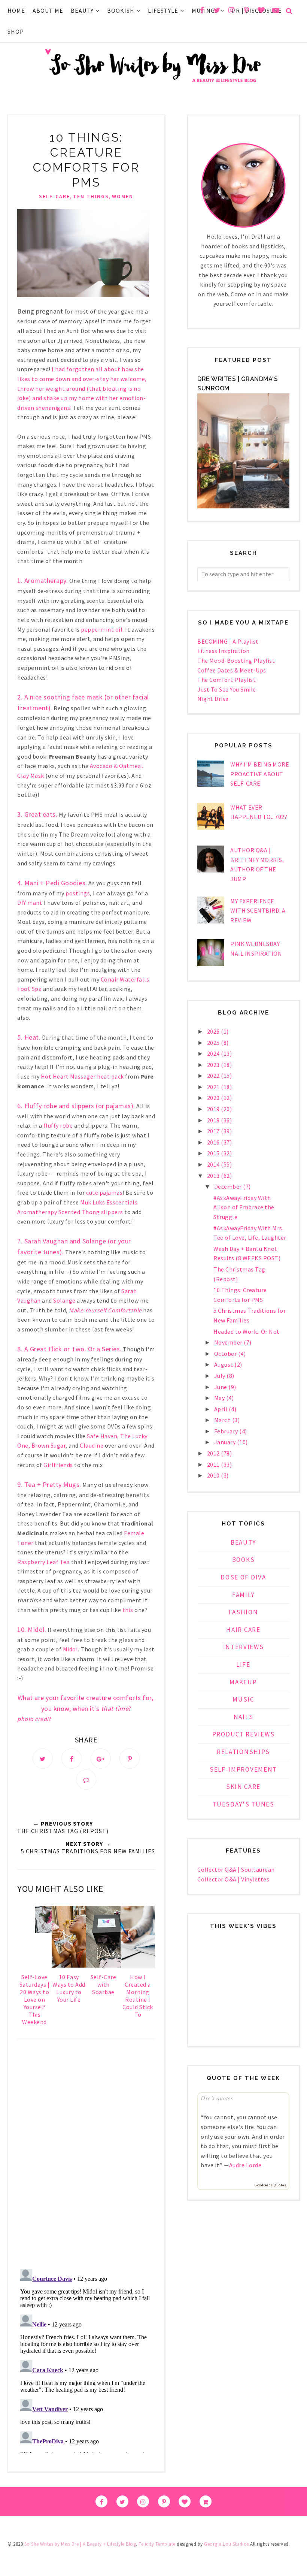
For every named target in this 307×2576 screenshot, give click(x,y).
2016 (214, 1142)
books (244, 1560)
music (243, 1699)
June (221, 1387)
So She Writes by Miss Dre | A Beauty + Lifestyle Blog (80, 2544)
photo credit (34, 1719)
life (243, 1665)
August (224, 1364)
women (123, 196)
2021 (214, 1087)
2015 (214, 1153)
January (226, 1442)
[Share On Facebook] (72, 1759)
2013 (214, 1176)
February (227, 1431)
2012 (214, 1453)
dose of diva (243, 1577)
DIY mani (29, 902)
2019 (214, 1109)
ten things (91, 196)
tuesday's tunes (243, 1804)
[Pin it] (130, 1759)
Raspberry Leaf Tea (43, 1562)
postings (78, 893)
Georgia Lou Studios (227, 2544)
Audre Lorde (245, 2165)
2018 (214, 1120)
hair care (243, 1630)
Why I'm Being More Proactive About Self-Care (260, 774)
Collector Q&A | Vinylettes (233, 1879)
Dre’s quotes (217, 2098)
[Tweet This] (43, 1759)
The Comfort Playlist (227, 680)
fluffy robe (58, 1125)
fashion (244, 1612)
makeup (243, 1682)
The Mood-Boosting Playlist (236, 660)
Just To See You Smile (227, 689)
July (221, 1376)
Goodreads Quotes (270, 2185)
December (229, 1186)
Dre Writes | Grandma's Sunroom (238, 384)
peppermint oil (102, 629)
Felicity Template (157, 2544)
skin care (243, 1787)
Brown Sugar (49, 1445)
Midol (71, 1649)
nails (244, 1717)
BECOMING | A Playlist (228, 641)
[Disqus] (86, 2155)
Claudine (92, 1445)
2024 (214, 1053)
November (229, 1342)
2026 (214, 1031)
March (223, 1420)
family (243, 1595)
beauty (243, 1542)
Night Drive (213, 699)
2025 (214, 1043)
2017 (214, 1131)
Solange (64, 1300)
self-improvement (243, 1769)
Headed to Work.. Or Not (247, 1331)
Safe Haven (102, 1436)
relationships (243, 1752)
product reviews (244, 1734)
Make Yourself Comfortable (105, 1310)
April (221, 1409)
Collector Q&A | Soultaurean (236, 1869)
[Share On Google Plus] (101, 1759)
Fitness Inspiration (224, 651)
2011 (214, 1464)
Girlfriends (58, 1465)
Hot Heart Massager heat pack (82, 1076)
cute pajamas (104, 1192)
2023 (214, 1065)
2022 (214, 1076)
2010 (214, 1475)
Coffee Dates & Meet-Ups (232, 670)
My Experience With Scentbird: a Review (258, 911)
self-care (54, 196)
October (226, 1354)
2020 (214, 1098)
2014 (214, 1164)
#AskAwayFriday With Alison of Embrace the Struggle (244, 1207)
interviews (244, 1647)
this (128, 1610)
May (220, 1398)
